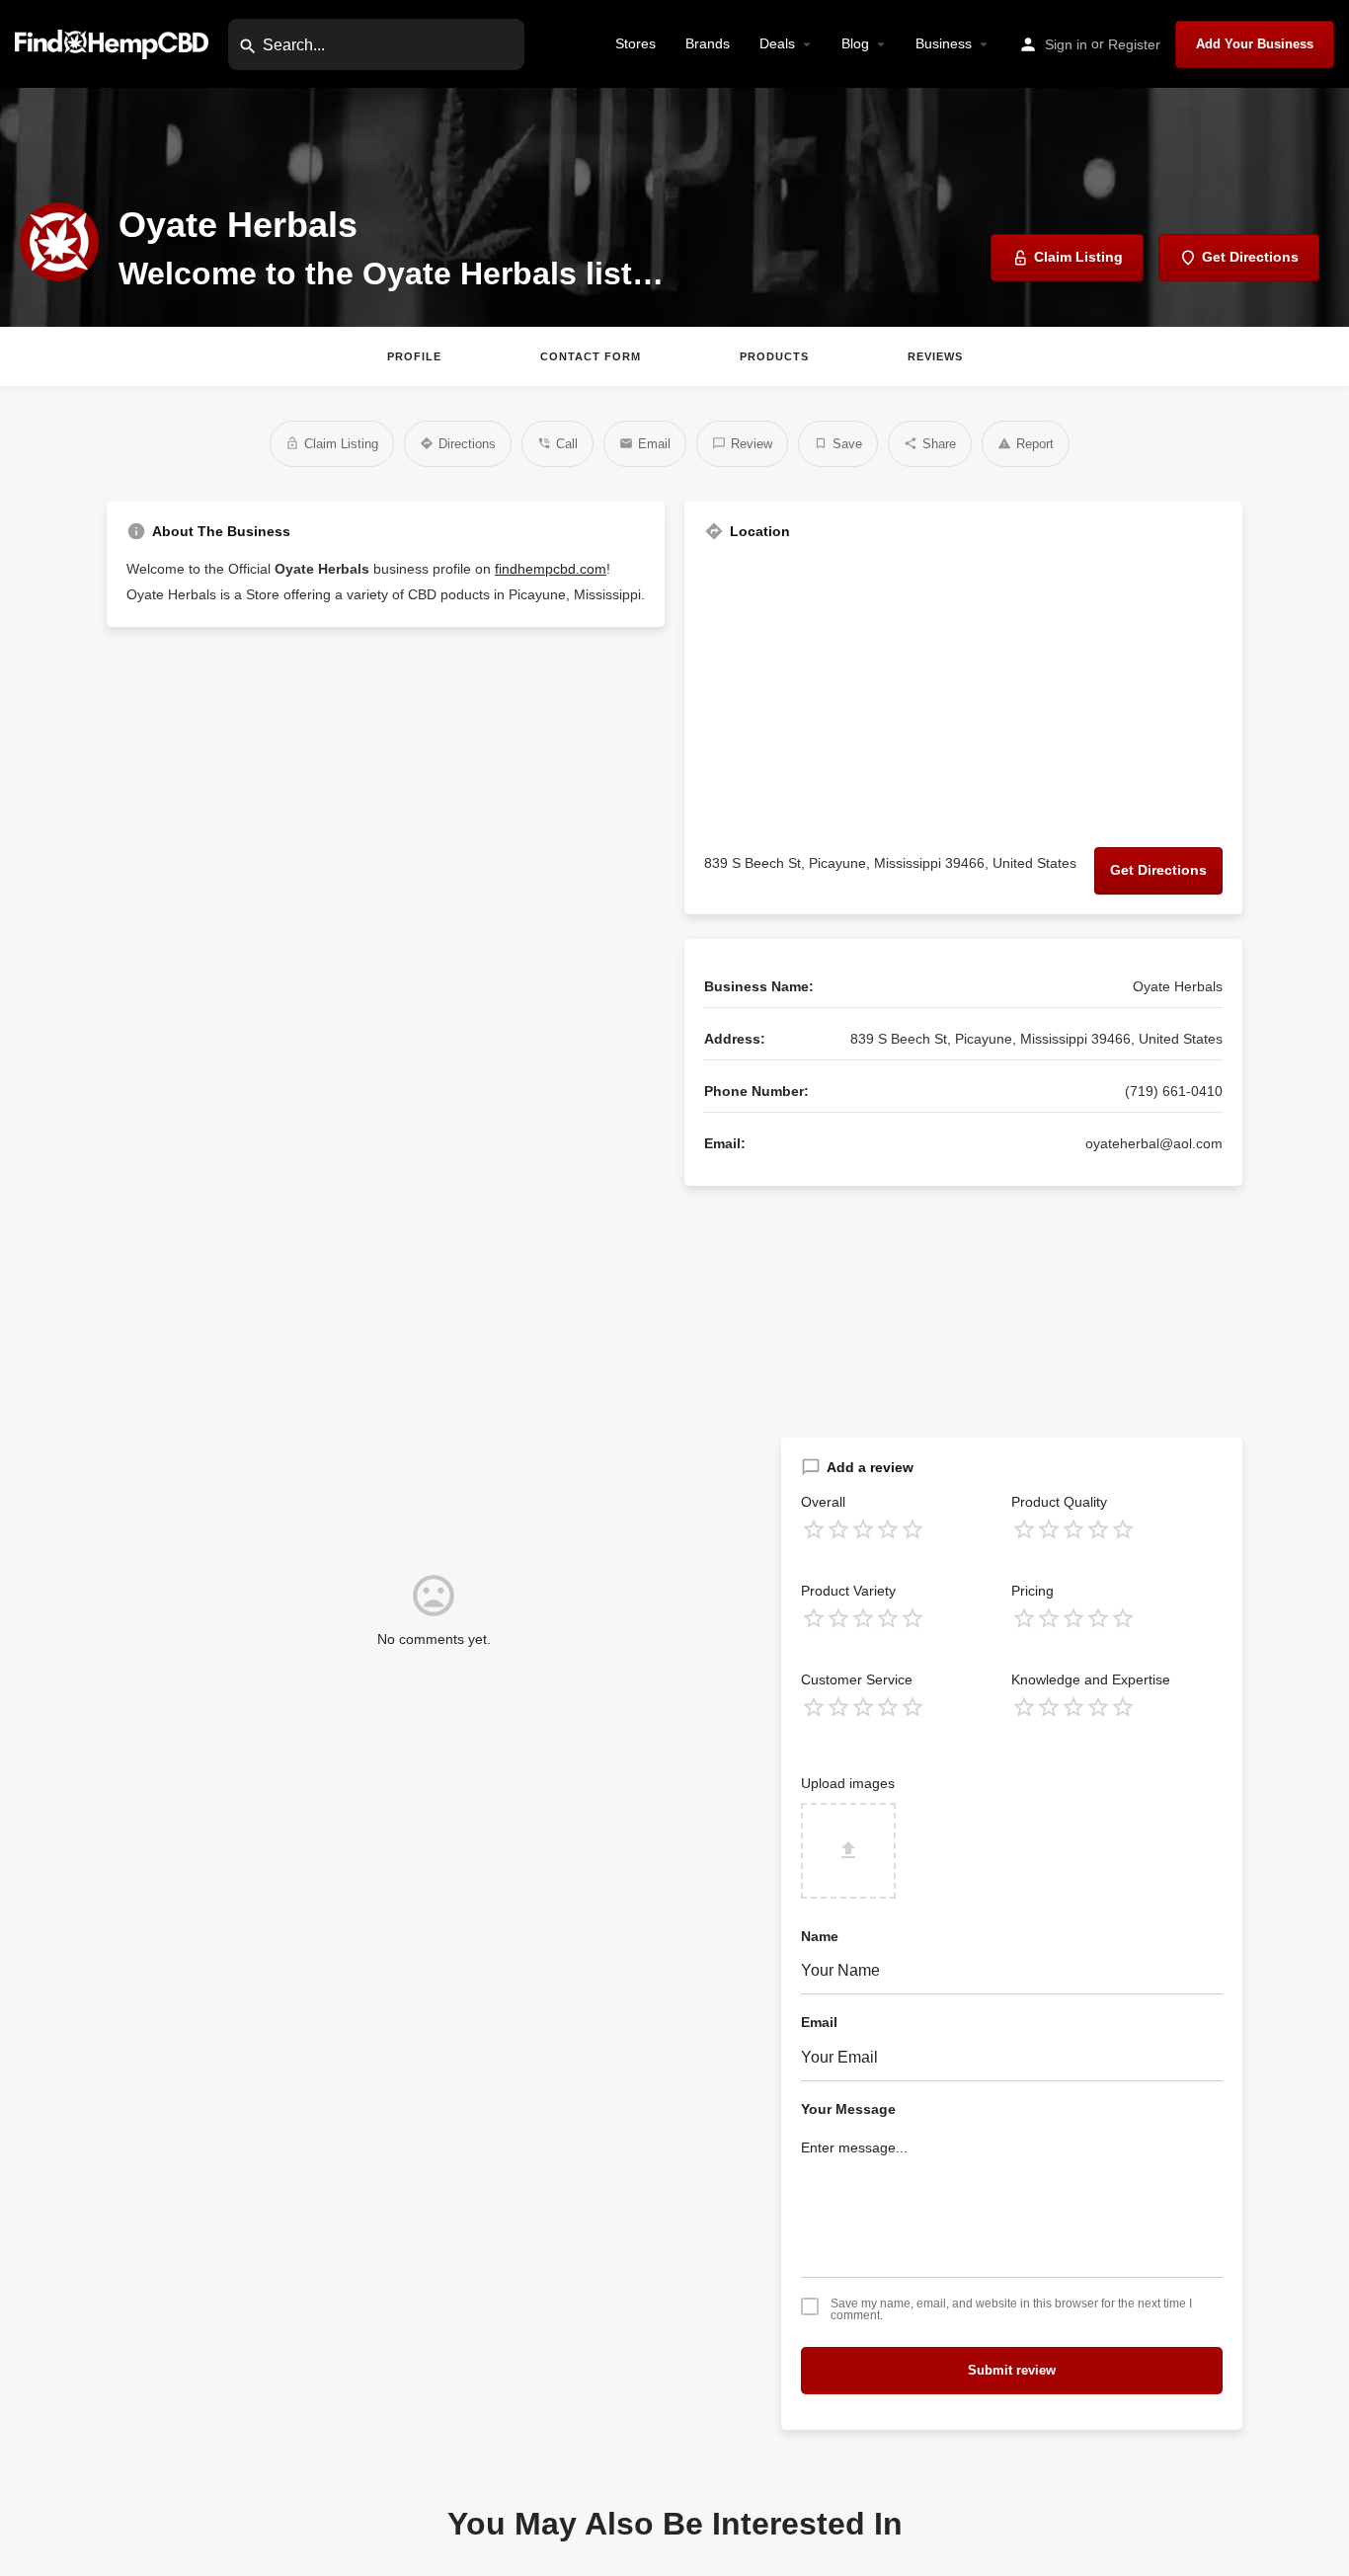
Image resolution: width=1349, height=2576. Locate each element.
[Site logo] (114, 43)
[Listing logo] (59, 242)
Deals (777, 43)
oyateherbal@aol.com (1154, 1143)
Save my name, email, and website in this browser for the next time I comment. (1011, 2309)
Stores (635, 43)
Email (819, 2022)
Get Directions (1158, 870)
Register (1134, 44)
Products (774, 356)
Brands (708, 43)
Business (944, 43)
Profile (414, 356)
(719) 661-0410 (1174, 1091)
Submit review (1012, 2370)
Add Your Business (1255, 44)
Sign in (1066, 44)
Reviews (935, 356)
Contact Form (591, 356)
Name (820, 1936)
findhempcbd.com (551, 569)
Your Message (848, 2109)
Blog (855, 43)
